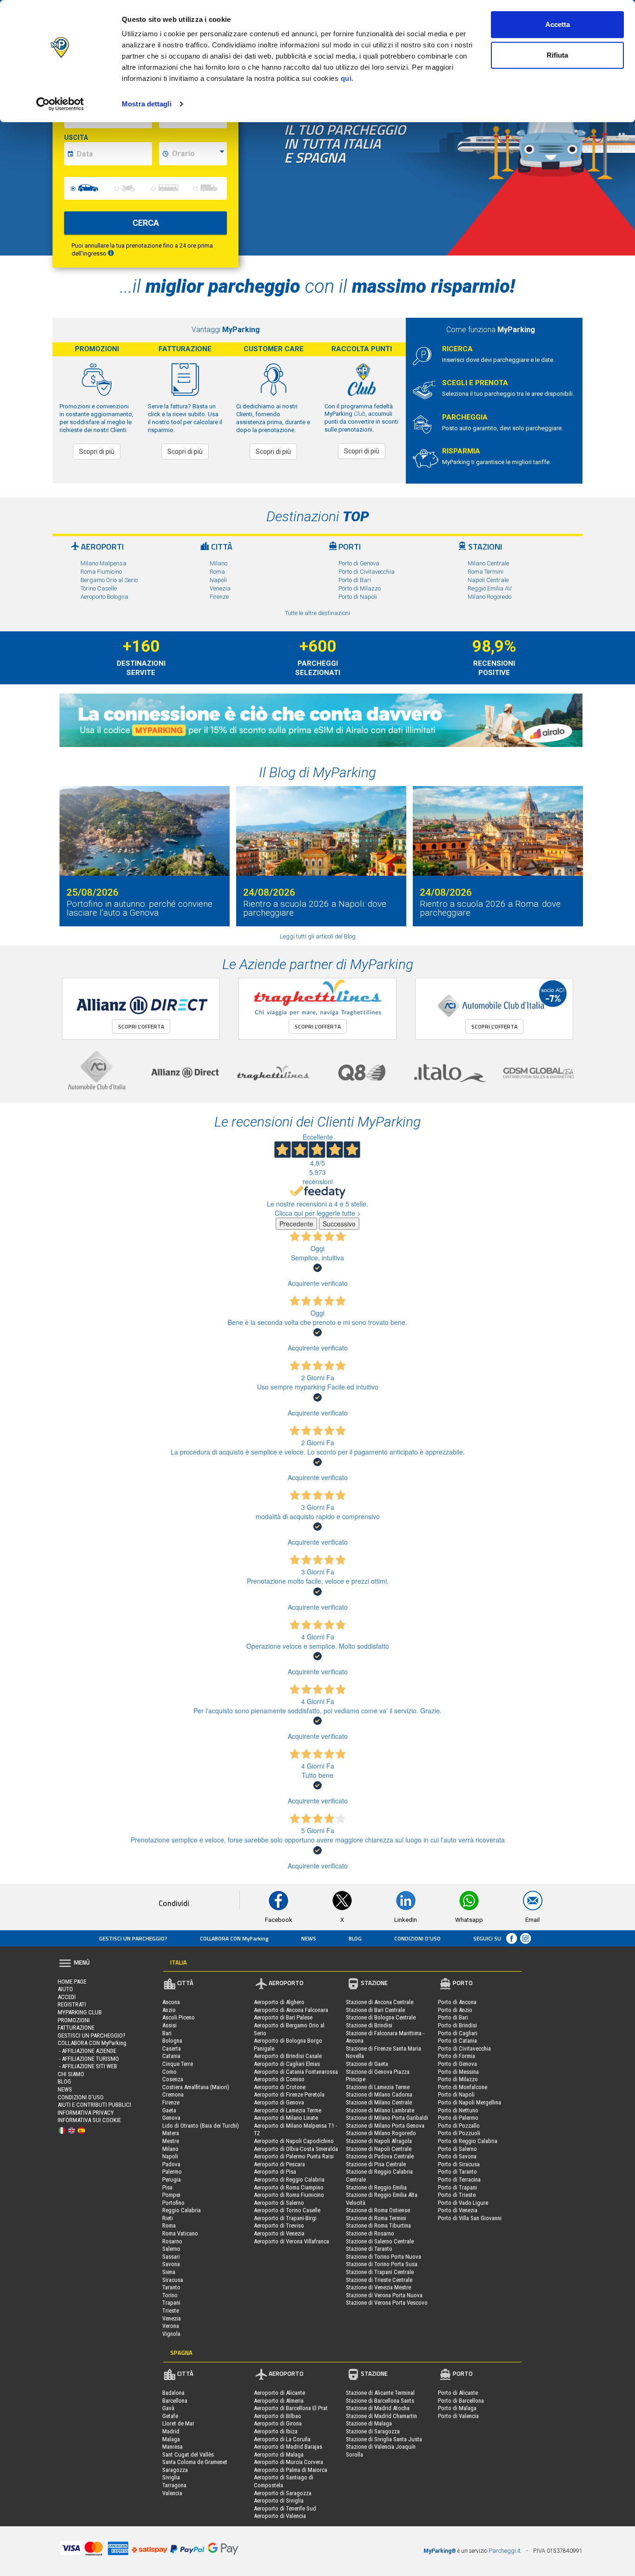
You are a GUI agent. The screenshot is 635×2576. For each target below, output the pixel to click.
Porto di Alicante (458, 2393)
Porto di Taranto (457, 2172)
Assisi (169, 2025)
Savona (171, 2264)
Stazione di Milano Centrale (379, 2102)
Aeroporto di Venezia (279, 2233)
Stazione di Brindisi (369, 2025)
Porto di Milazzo (360, 588)
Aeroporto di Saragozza (283, 2493)
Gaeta (169, 2110)
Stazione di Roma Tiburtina (378, 2225)
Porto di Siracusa (459, 2164)
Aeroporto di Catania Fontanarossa (296, 2072)
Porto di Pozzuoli (459, 2133)
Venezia (220, 588)
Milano (218, 563)
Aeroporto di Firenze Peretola (289, 2094)
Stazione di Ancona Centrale (380, 2002)
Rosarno (172, 2241)
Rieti (168, 2218)
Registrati (72, 2004)
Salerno (171, 2249)
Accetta (558, 24)
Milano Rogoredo (489, 597)
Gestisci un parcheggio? (133, 1938)
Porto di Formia (456, 2056)
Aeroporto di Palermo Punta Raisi (294, 2156)
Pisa (167, 2187)
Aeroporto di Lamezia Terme (288, 2110)
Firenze (219, 597)
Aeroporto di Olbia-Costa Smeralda (296, 2149)
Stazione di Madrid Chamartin (381, 2416)
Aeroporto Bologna (104, 597)
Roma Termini (486, 572)
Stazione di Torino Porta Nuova (384, 2257)
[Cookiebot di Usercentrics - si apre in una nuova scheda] (60, 104)
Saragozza (175, 2470)
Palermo (172, 2172)
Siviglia (171, 2477)
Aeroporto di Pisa (275, 2172)
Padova (171, 2164)
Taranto (171, 2287)
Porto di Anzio (455, 2010)
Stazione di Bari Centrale (375, 2010)
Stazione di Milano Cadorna (379, 2094)
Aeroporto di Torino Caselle (287, 2210)
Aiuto (65, 1989)
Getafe (170, 2416)
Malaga (171, 2439)
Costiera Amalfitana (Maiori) (196, 2087)
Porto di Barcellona (461, 2401)
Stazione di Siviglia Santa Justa (384, 2439)
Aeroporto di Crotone (280, 2087)
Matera (171, 2133)
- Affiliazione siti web (87, 2066)
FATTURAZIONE (76, 2028)
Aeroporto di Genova (279, 2102)
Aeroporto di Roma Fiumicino (289, 2195)
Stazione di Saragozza (373, 2431)
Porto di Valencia (458, 2416)
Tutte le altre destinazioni (317, 613)
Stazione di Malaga (369, 2423)
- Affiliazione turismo (88, 2059)
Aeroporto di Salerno (279, 2203)
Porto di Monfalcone (463, 2087)
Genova (171, 2118)
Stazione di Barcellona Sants (380, 2401)
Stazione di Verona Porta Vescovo (387, 2303)
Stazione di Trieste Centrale (379, 2280)
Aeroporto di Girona (278, 2423)
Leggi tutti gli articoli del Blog (318, 936)
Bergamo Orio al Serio (109, 580)
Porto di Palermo (458, 2118)
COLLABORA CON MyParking (234, 1938)
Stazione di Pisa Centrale (376, 2164)
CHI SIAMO (71, 2074)
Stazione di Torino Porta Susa (382, 2264)
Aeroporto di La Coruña (282, 2439)
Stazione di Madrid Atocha (378, 2408)
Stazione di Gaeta (367, 2064)
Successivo (339, 1224)
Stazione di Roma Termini (376, 2218)
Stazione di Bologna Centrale (381, 2017)
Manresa (172, 2447)
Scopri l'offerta (141, 1026)
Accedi (67, 1997)
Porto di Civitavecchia (367, 572)
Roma (217, 572)
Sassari (171, 2257)
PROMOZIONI (74, 2020)
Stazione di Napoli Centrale (379, 2149)
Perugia (172, 2179)
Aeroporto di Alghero (279, 2002)
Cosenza (173, 2079)
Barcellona (175, 2401)
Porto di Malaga (457, 2408)
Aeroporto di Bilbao (278, 2416)
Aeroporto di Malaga (279, 2455)
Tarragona (174, 2485)
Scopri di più (97, 452)
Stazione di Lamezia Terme (378, 2087)
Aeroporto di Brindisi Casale (288, 2056)
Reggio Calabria (182, 2210)
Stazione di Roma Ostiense (378, 2210)
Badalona (173, 2393)
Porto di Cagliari (458, 2033)
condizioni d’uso (417, 1938)
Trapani (171, 2303)
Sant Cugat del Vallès (188, 2455)
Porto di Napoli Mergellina (470, 2102)
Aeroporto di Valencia (280, 2516)
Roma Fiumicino (101, 572)
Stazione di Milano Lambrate (380, 2110)
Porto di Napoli (358, 597)
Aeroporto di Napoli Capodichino (294, 2141)
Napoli (218, 580)
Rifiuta (557, 55)
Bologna (172, 2041)
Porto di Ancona (457, 2002)
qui (346, 78)
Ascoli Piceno (179, 2017)
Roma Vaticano (180, 2233)
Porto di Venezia (458, 2210)
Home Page (72, 1982)
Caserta (172, 2048)
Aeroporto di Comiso (279, 2079)
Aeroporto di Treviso (279, 2225)
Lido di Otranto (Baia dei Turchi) (201, 2126)
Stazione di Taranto (369, 2249)
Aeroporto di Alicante (279, 2393)
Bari (167, 2033)
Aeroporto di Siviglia (279, 2501)
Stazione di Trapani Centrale (380, 2272)
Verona (171, 2326)
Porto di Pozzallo (459, 2126)
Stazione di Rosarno (370, 2233)
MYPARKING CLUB (80, 2012)
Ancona (171, 2002)
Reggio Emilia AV (490, 588)
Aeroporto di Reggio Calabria (289, 2179)
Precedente (296, 1224)
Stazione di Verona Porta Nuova (384, 2295)
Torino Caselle (99, 588)
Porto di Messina (458, 2072)
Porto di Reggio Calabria (468, 2141)
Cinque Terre (178, 2064)
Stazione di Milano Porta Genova (385, 2126)
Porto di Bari (355, 580)
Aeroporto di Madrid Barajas (288, 2447)
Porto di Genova (359, 563)
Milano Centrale (488, 563)
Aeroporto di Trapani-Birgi (285, 2218)
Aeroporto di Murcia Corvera (288, 2462)
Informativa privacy (86, 2113)
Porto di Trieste (457, 2195)
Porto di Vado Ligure (463, 2203)
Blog (355, 1938)
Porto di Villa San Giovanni (470, 2218)
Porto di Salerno (457, 2149)
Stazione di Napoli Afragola (379, 2141)
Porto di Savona (457, 2156)
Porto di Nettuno (458, 2110)
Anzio (169, 2010)
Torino (170, 2295)
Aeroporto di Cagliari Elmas (287, 2064)
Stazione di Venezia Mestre (378, 2287)
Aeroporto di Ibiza (276, 2431)
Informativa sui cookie (89, 2120)
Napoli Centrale (488, 580)
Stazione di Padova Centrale (380, 2156)
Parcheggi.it (505, 2551)
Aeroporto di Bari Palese (283, 2017)
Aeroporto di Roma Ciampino (289, 2187)
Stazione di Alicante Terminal (380, 2393)
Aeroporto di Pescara (279, 2164)
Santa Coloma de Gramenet (195, 2462)
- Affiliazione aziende (87, 2051)
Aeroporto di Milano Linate (286, 2118)
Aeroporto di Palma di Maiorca (291, 2470)
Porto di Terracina (459, 2179)
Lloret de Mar (178, 2423)
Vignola (171, 2334)
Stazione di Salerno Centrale (380, 2241)
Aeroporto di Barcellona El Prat (291, 2408)
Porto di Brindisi (457, 2025)
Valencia (172, 2493)
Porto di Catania (457, 2041)
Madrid (171, 2431)
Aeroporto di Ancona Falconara (291, 2010)
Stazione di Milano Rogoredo (381, 2133)
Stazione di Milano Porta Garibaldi (387, 2118)
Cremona (173, 2094)
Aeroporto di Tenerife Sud (285, 2508)
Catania (171, 2056)
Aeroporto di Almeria (279, 2401)
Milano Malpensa (103, 563)
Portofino (173, 2203)
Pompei (171, 2195)
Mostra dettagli (147, 104)
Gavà (168, 2408)
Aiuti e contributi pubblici (94, 2105)
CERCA (146, 223)
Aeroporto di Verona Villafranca (291, 2241)
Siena (169, 2272)
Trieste (171, 2311)
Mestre (171, 2141)
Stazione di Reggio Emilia (376, 2187)
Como (169, 2072)
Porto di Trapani (457, 2187)
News (309, 1938)
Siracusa (173, 2280)
